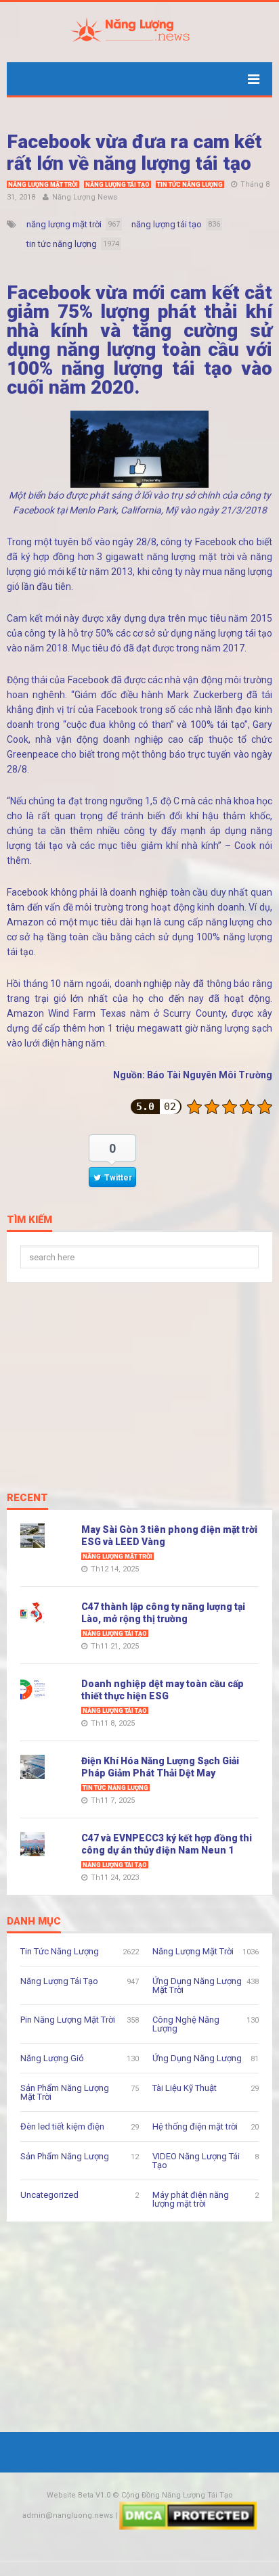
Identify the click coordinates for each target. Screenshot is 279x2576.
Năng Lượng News (85, 197)
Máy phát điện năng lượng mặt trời (191, 2199)
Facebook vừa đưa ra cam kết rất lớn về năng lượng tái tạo (134, 153)
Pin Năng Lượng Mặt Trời (68, 2020)
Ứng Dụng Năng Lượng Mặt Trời (197, 1985)
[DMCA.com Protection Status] (188, 2515)
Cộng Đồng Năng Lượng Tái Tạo (177, 2495)
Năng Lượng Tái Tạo (117, 185)
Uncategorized (49, 2195)
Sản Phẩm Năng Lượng (65, 2156)
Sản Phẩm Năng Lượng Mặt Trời (65, 2092)
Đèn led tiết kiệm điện (62, 2126)
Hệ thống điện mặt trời (195, 2126)
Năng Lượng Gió (52, 2058)
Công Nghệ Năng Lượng (186, 2024)
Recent (27, 1498)
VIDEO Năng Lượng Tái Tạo (196, 2161)
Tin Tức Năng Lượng (190, 185)
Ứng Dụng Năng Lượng (197, 2058)
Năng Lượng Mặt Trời (43, 185)
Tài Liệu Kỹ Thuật (185, 2088)
